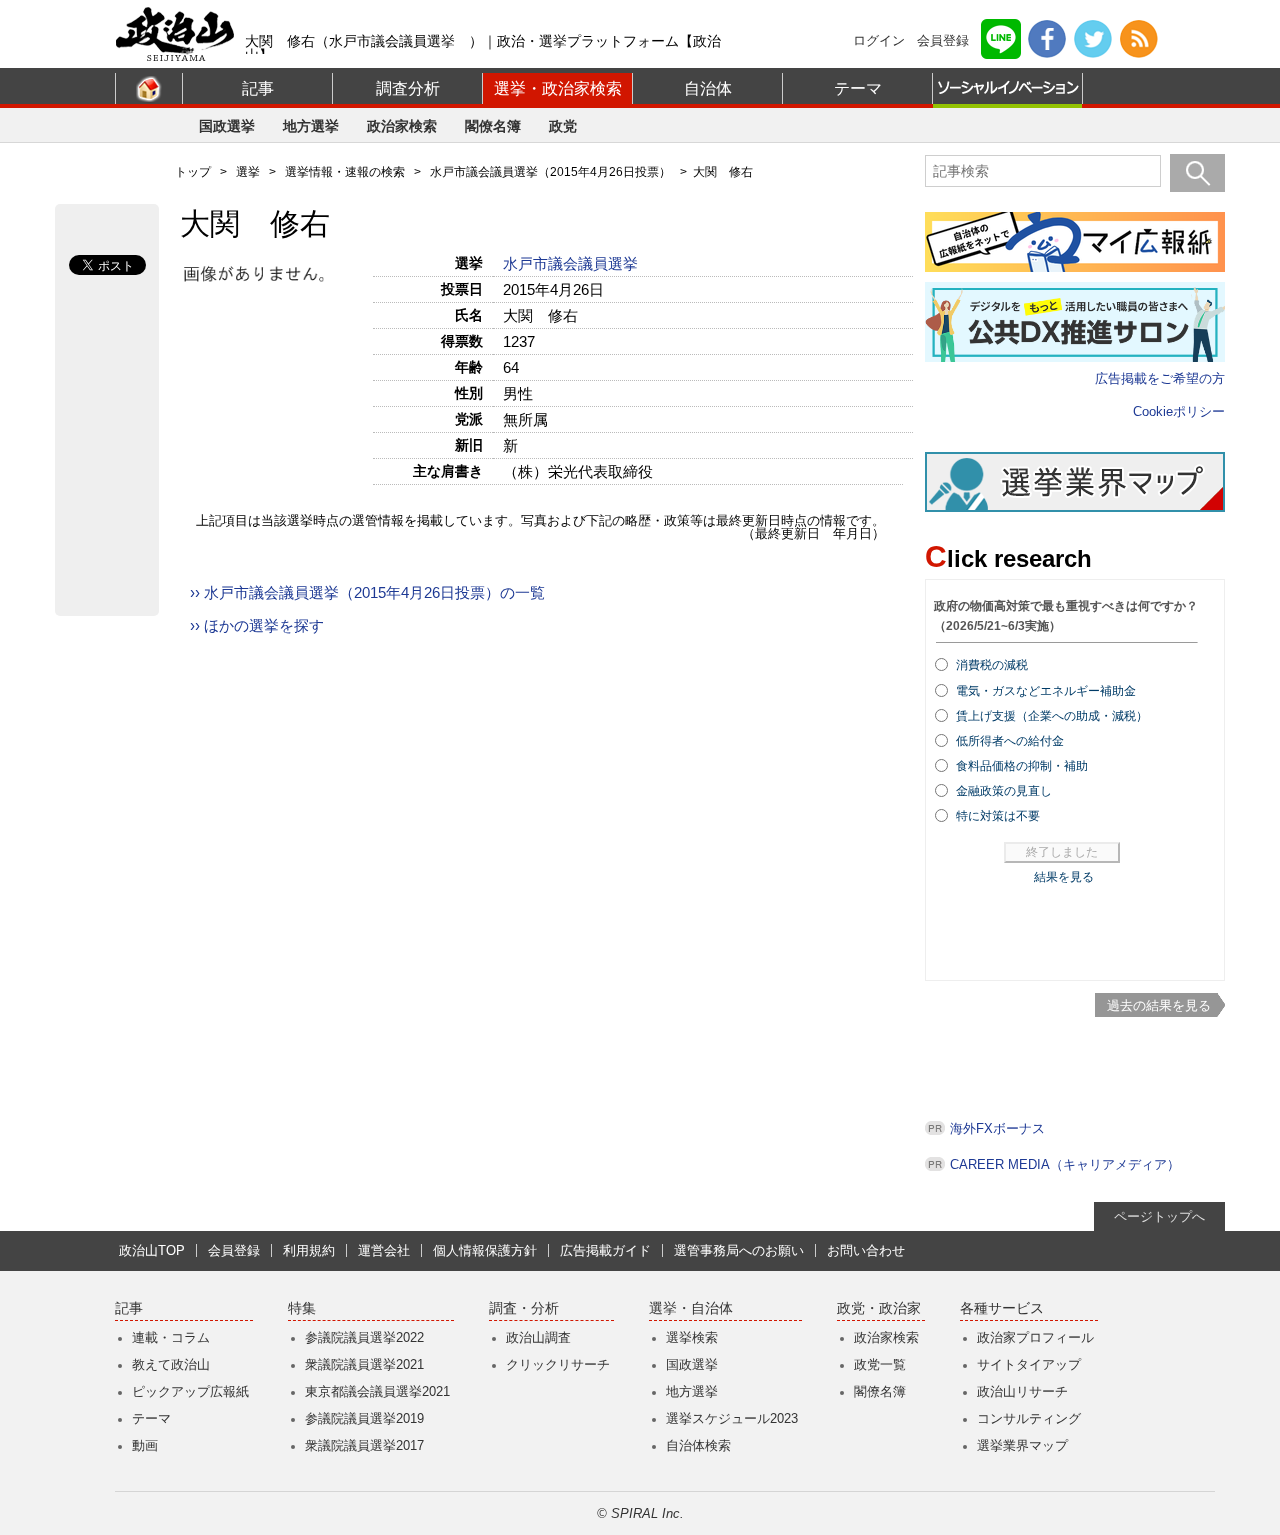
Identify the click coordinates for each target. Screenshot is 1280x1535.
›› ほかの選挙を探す (257, 625)
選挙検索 (692, 1337)
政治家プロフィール (1035, 1337)
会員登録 (943, 40)
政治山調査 (538, 1337)
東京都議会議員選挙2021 (377, 1391)
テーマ (858, 88)
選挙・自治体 (691, 1308)
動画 (145, 1445)
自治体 (708, 88)
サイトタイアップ (1029, 1364)
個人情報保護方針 (485, 1250)
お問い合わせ (866, 1250)
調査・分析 (524, 1308)
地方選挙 (311, 126)
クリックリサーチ (558, 1364)
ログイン (879, 40)
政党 (563, 126)
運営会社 (384, 1250)
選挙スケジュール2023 (732, 1418)
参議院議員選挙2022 (364, 1337)
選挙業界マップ (1022, 1445)
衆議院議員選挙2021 (364, 1364)
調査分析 (408, 88)
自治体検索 (698, 1445)
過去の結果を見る (1159, 1005)
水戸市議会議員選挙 (572, 263)
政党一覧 (880, 1364)
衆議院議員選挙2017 (364, 1445)
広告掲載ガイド (605, 1250)
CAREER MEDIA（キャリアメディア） (1065, 1164)
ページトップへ (1159, 1216)
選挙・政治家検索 (558, 88)
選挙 (248, 172)
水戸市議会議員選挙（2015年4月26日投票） (550, 172)
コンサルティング (1029, 1418)
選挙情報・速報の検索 (345, 172)
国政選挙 (227, 126)
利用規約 (309, 1250)
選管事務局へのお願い (739, 1250)
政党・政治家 (879, 1308)
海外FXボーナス (997, 1128)
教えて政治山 (171, 1364)
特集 (302, 1308)
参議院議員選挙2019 (364, 1418)
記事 (258, 88)
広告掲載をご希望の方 (1160, 378)
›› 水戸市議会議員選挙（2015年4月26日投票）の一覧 (367, 592)
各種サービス (1002, 1308)
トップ (193, 172)
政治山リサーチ (1022, 1391)
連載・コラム (171, 1337)
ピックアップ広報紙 (190, 1391)
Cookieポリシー (1179, 411)
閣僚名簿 (493, 126)
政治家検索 (402, 126)
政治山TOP (152, 1250)
